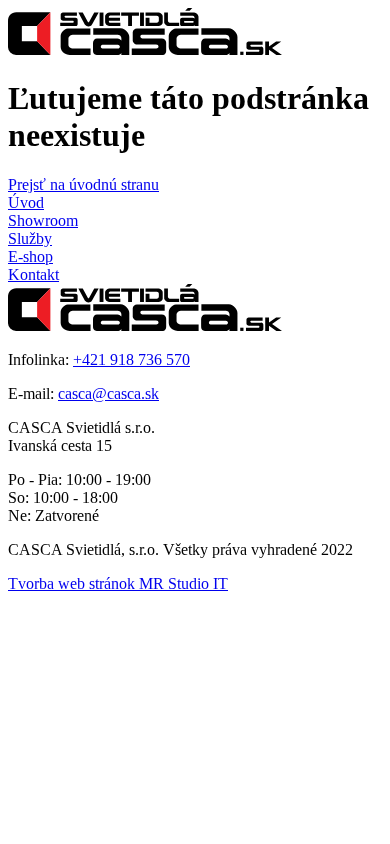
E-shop (30, 256)
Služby (30, 238)
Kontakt (33, 274)
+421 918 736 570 (131, 359)
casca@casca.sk (108, 393)
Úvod (26, 202)
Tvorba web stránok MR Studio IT (118, 583)
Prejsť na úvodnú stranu (83, 184)
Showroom (43, 220)
